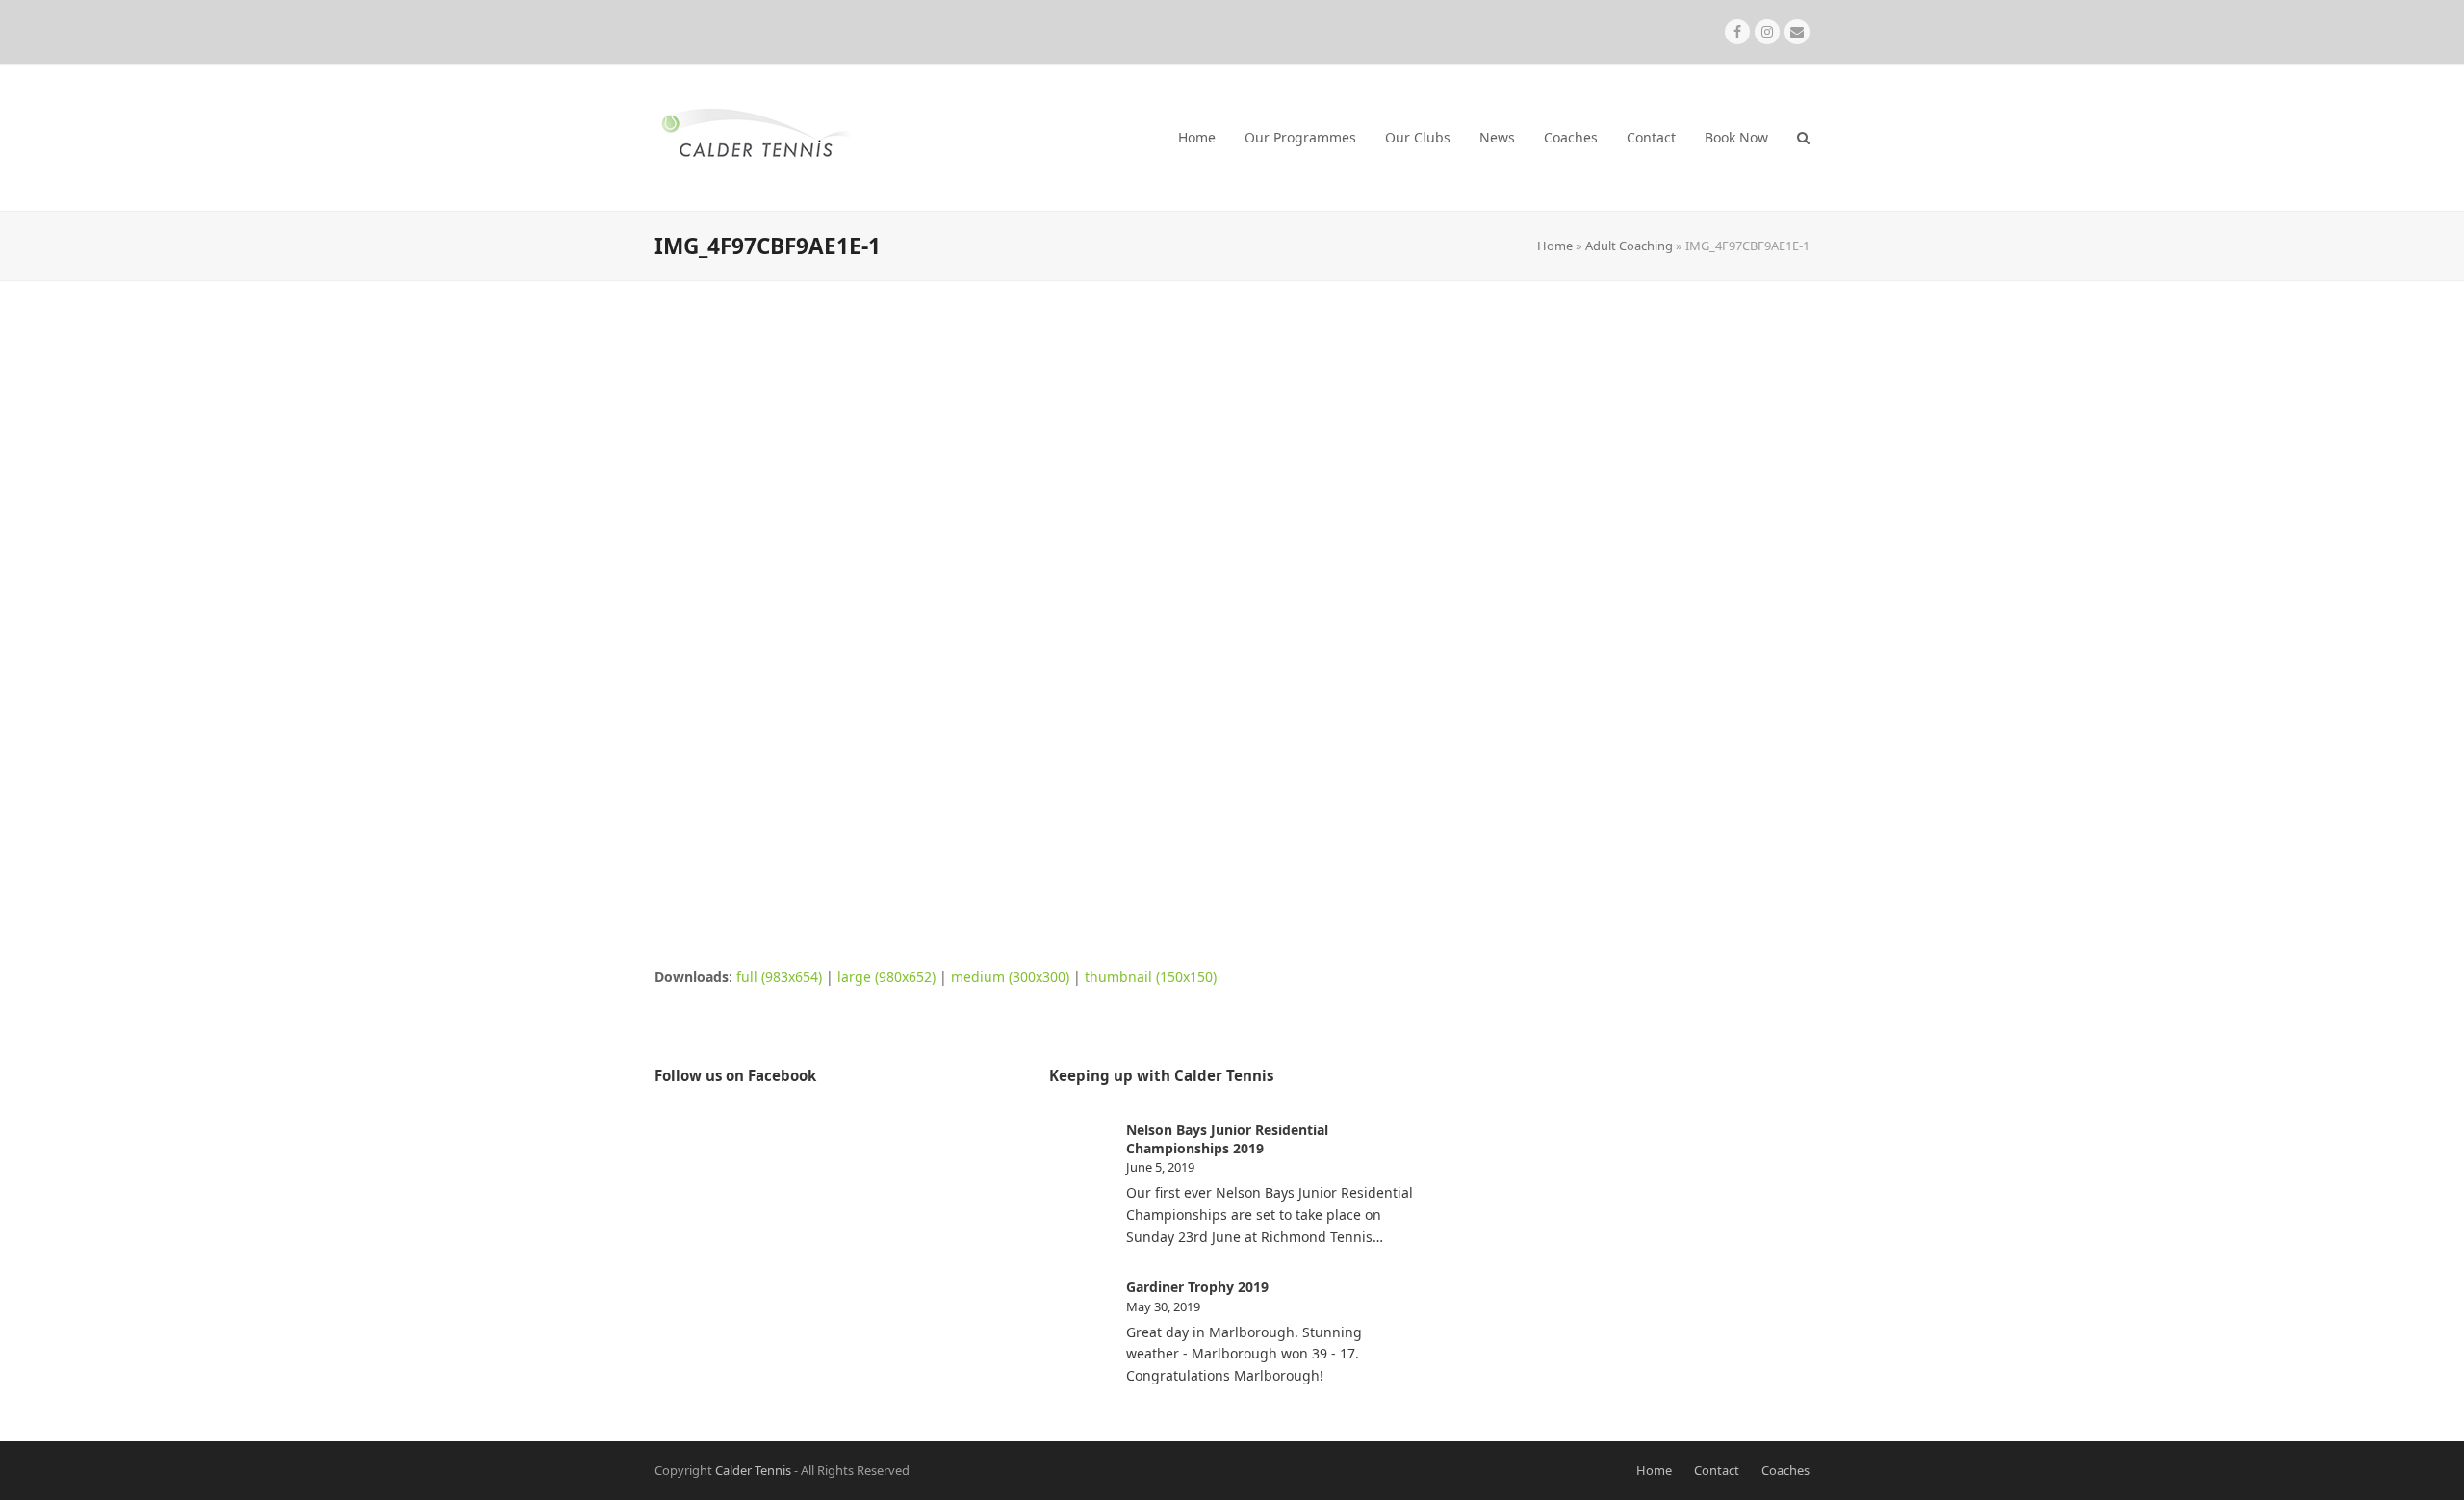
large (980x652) (886, 977)
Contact (1717, 1470)
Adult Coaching (1629, 246)
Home (1555, 246)
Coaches (1785, 1470)
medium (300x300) (1010, 977)
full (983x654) (779, 977)
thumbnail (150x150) (1151, 977)
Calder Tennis (753, 1470)
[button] (1803, 138)
